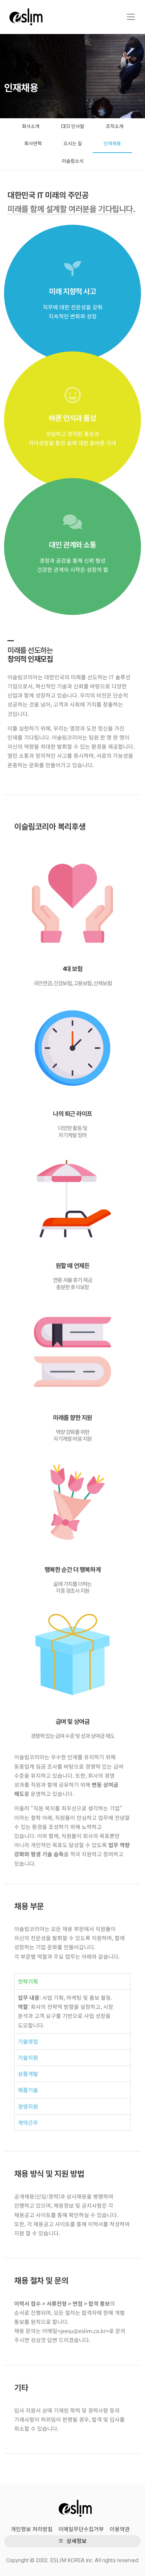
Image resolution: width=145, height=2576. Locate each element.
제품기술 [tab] (28, 2090)
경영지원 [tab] (28, 2106)
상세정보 (76, 2541)
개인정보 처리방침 (32, 2529)
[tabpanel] (72, 2011)
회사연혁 (33, 144)
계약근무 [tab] (28, 2122)
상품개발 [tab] (28, 2074)
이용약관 (120, 2529)
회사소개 (31, 126)
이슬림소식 (73, 161)
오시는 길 (73, 144)
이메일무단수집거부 (81, 2529)
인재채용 (112, 144)
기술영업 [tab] (28, 2041)
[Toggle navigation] (131, 17)
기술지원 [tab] (28, 2057)
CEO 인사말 (73, 126)
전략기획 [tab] (28, 1981)
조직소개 (115, 126)
